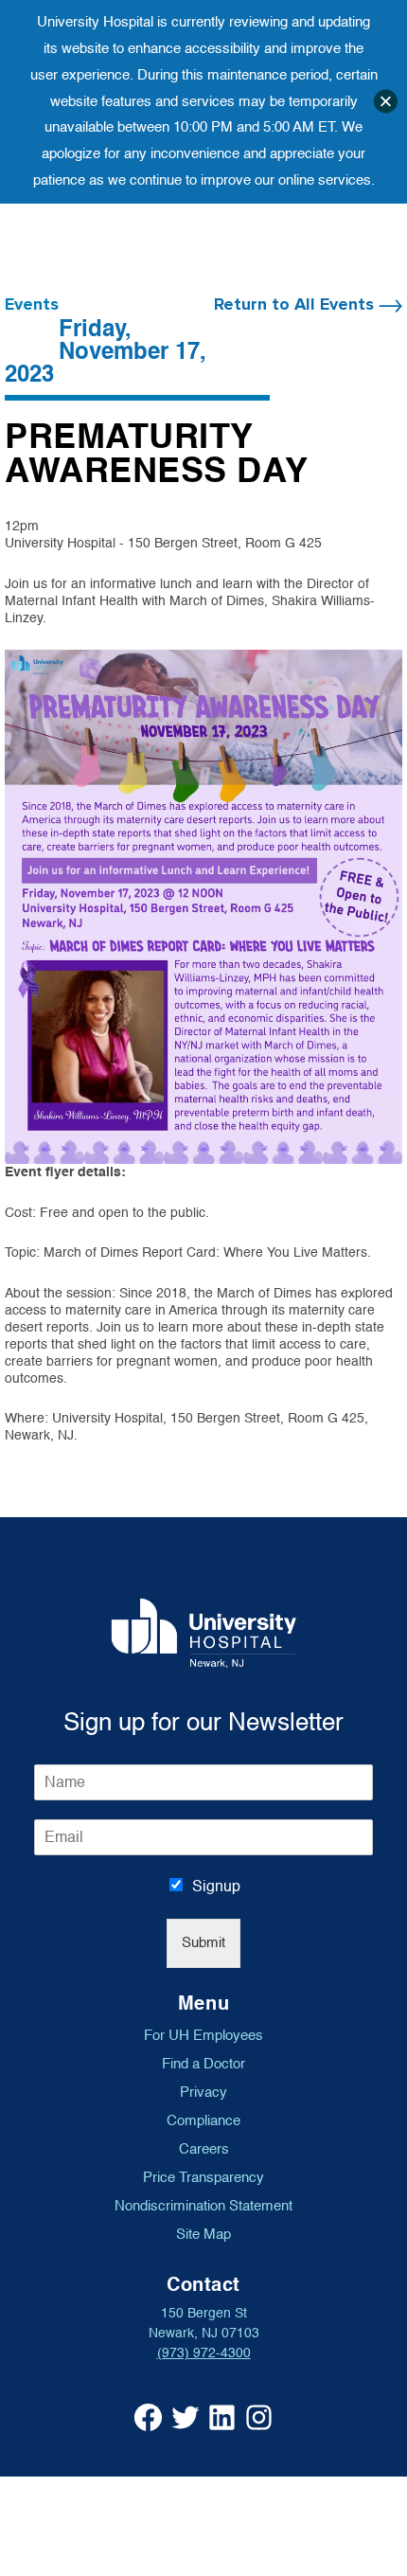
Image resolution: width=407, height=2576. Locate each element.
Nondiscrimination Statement (203, 2206)
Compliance (203, 2120)
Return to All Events (296, 304)
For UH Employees (203, 2035)
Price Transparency (203, 2177)
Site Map (203, 2234)
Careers (204, 2149)
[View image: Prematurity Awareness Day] (203, 907)
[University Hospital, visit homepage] (204, 1633)
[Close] (386, 102)
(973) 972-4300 (204, 2353)
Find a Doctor (203, 2064)
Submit (203, 1943)
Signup (216, 1887)
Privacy (203, 2092)
